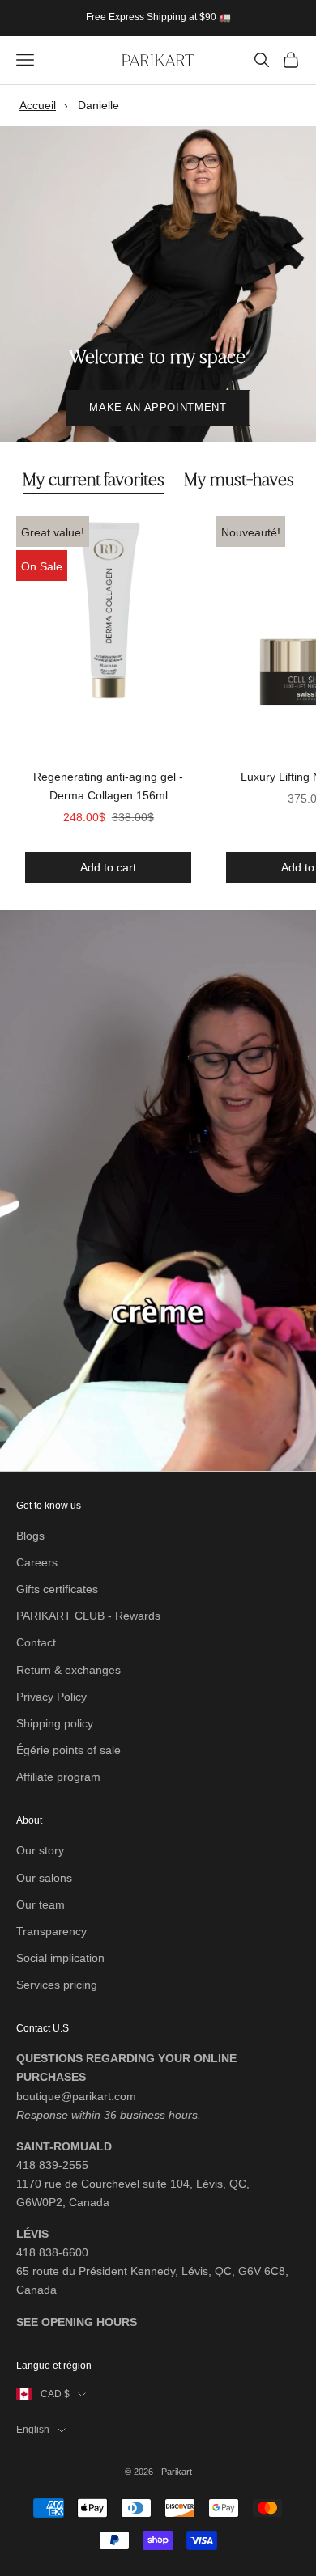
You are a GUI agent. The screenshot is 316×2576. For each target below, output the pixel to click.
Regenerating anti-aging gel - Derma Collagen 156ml (108, 786)
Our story (40, 1850)
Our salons (44, 1878)
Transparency (51, 1931)
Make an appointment (158, 407)
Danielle (98, 105)
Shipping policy (55, 1723)
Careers (37, 1562)
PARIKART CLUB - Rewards (88, 1616)
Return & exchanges (68, 1670)
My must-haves (239, 480)
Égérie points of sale (68, 1750)
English (33, 2430)
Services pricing (57, 1985)
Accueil (38, 105)
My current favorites (94, 480)
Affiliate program (58, 1777)
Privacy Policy (51, 1697)
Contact (36, 1642)
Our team (41, 1904)
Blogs (30, 1536)
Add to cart (108, 867)
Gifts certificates (57, 1589)
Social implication (60, 1958)
